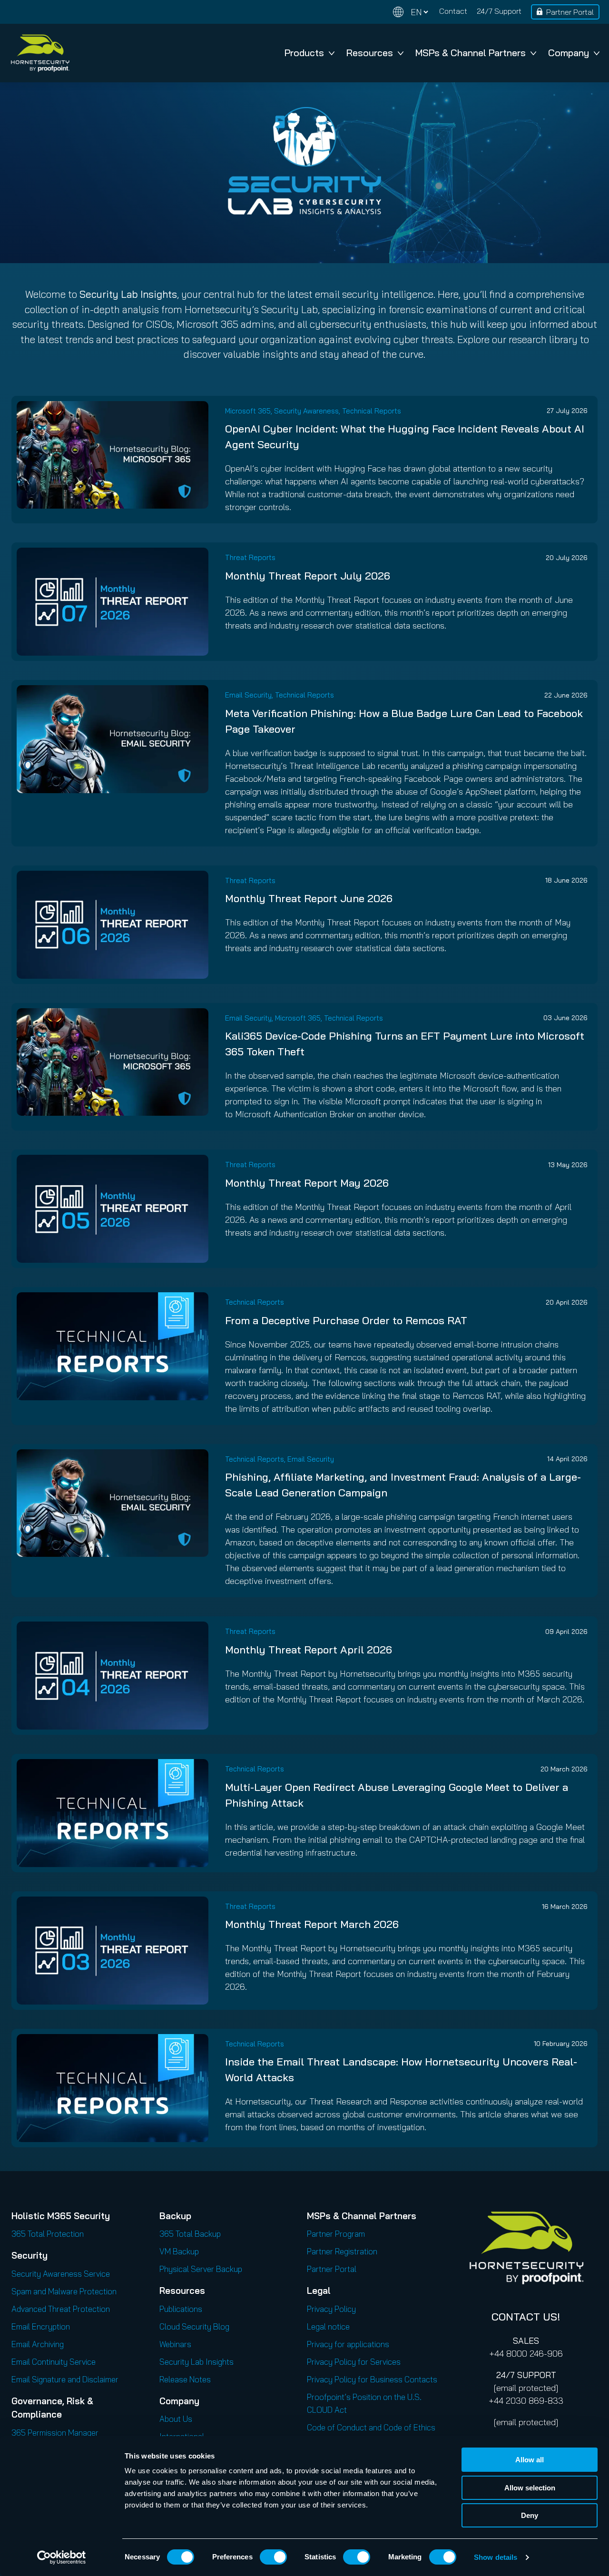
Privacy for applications (348, 2344)
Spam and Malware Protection (64, 2291)
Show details (496, 2557)
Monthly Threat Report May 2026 (307, 1183)
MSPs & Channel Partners (471, 53)
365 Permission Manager (55, 2433)
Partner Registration (342, 2251)
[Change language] (411, 12)
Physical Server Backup (201, 2269)
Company (569, 53)
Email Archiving (38, 2344)
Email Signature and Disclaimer (65, 2379)
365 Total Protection (48, 2234)
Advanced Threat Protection (61, 2309)
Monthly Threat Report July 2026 (308, 576)
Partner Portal (570, 12)
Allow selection (530, 2488)
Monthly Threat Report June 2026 (309, 898)
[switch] (273, 2557)
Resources (370, 53)
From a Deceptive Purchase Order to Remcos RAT (346, 1320)
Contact (453, 11)
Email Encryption (41, 2326)
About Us (176, 2419)
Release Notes (185, 2379)
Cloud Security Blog (194, 2326)
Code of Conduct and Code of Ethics (371, 2427)
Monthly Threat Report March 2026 (312, 1924)
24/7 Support (499, 11)
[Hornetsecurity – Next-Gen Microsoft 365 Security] (40, 53)
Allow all (530, 2460)
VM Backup (179, 2251)
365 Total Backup (190, 2234)
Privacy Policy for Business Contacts (372, 2379)
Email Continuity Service (54, 2362)
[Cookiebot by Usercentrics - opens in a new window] (62, 2557)
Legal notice (328, 2326)
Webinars (175, 2344)
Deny (530, 2515)
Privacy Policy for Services (354, 2362)
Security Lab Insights (196, 2362)
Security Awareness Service (61, 2274)
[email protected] (526, 2388)
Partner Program (336, 2234)
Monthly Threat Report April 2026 (309, 1650)
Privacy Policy (331, 2309)
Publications (181, 2309)
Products (304, 53)
